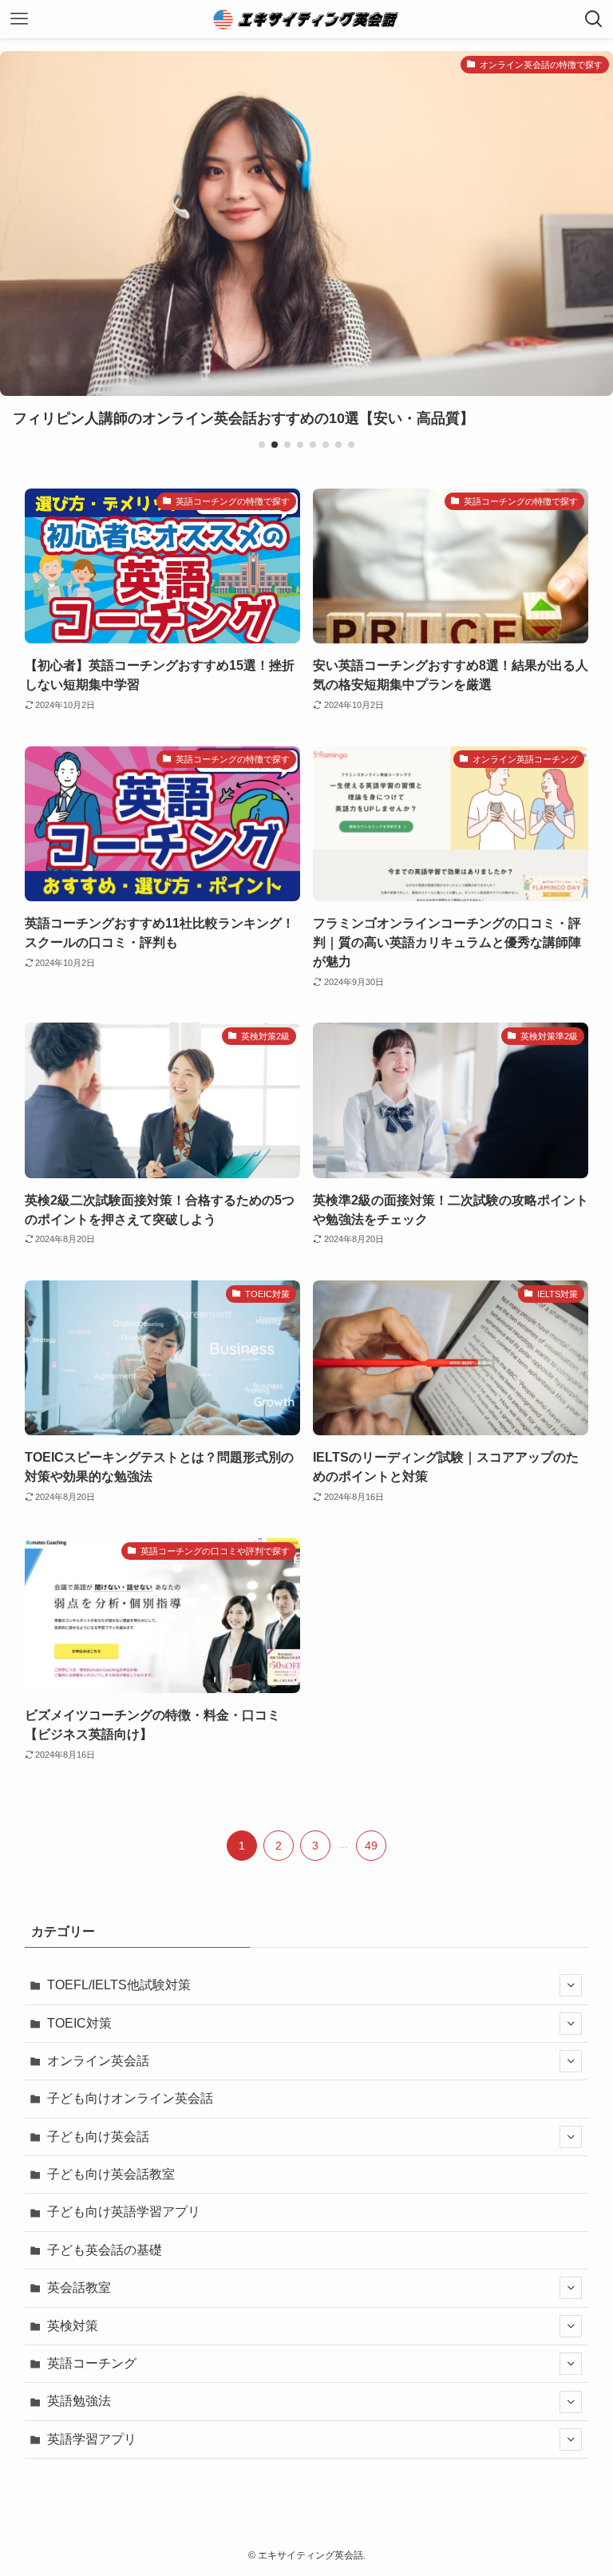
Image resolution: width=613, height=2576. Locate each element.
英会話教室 (79, 2287)
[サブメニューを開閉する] (571, 1985)
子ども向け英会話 (98, 2137)
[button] (262, 445)
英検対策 (73, 2326)
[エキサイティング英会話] (307, 19)
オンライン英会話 (98, 2061)
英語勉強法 (79, 2401)
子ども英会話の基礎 (105, 2250)
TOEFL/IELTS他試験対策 (119, 1985)
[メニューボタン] (19, 19)
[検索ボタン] (594, 19)
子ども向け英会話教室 (111, 2174)
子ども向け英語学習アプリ (124, 2212)
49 (371, 1846)
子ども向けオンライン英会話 (130, 2098)
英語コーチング (92, 2363)
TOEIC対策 (79, 2023)
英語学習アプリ (92, 2439)
